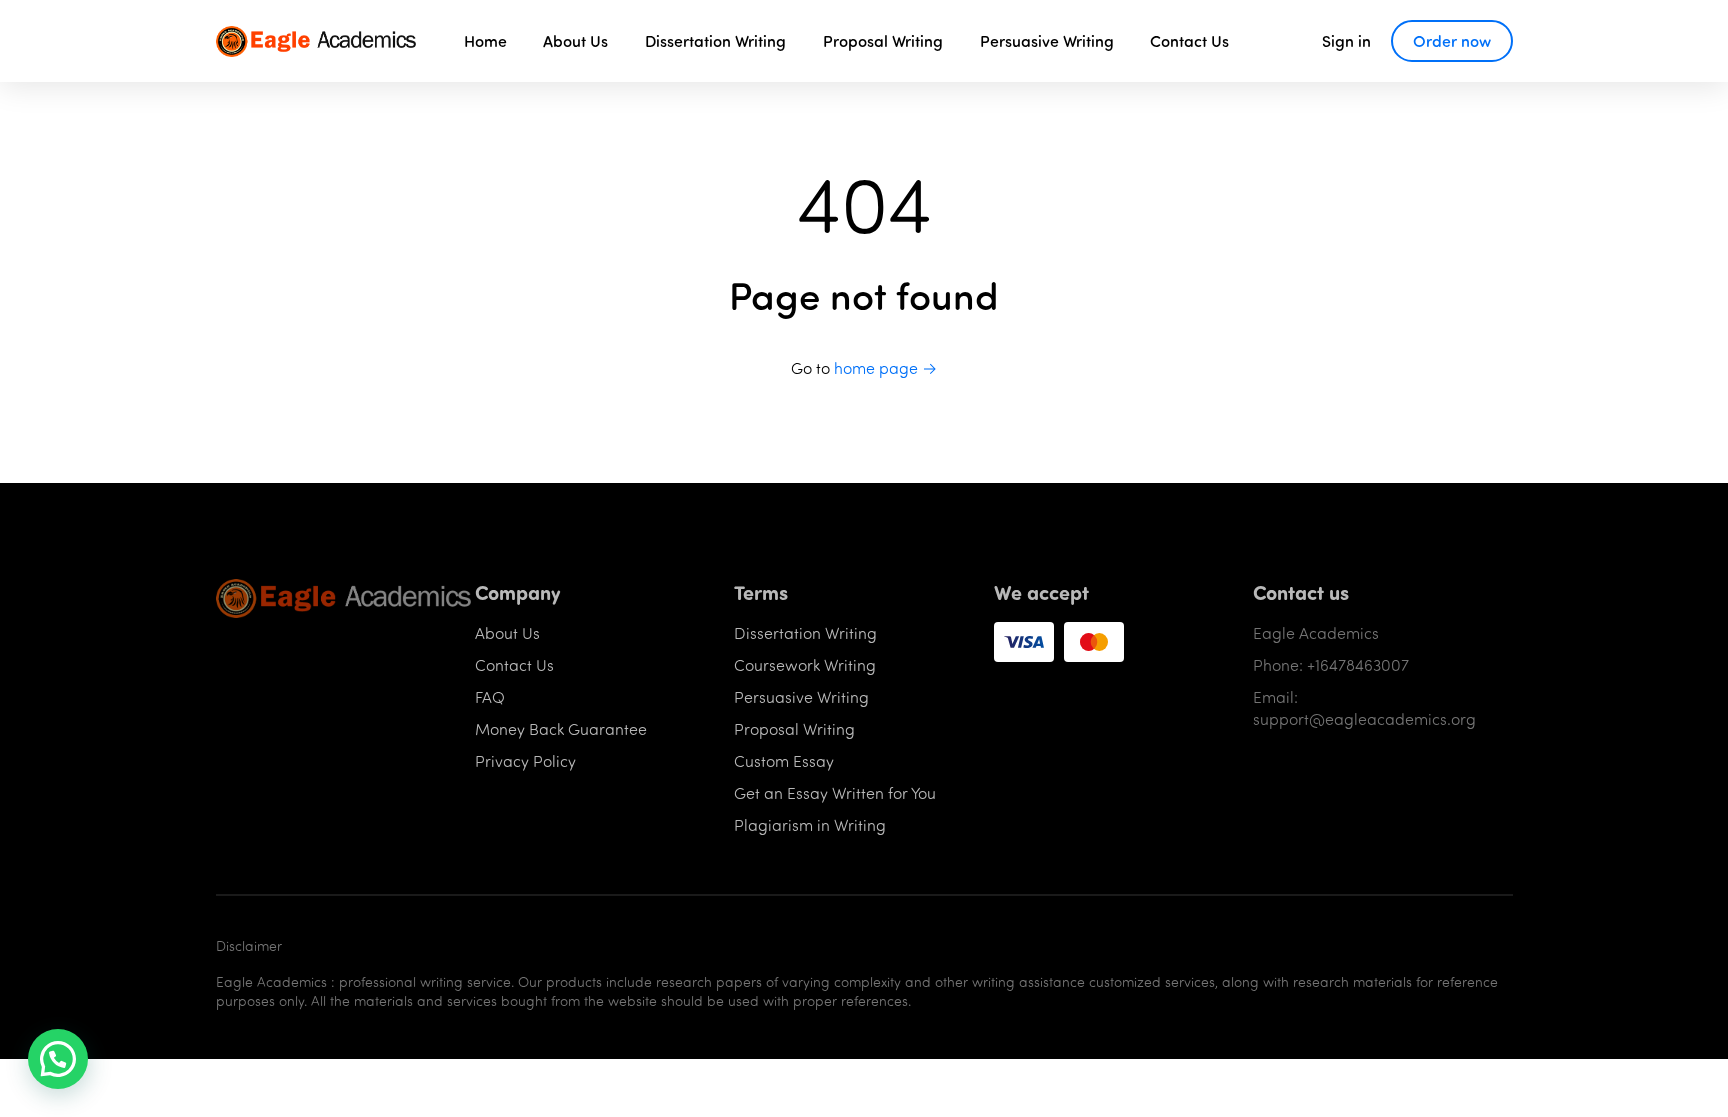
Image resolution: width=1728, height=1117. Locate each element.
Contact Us (1189, 40)
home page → (885, 367)
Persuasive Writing (1047, 40)
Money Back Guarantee (561, 728)
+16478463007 (1358, 664)
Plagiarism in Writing (810, 824)
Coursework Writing (805, 664)
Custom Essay (784, 760)
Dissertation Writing (715, 40)
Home (485, 40)
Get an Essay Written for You (835, 792)
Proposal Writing (883, 40)
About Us (575, 40)
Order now (1452, 40)
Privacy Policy (525, 760)
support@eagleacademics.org (1364, 718)
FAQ (490, 696)
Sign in (1346, 40)
